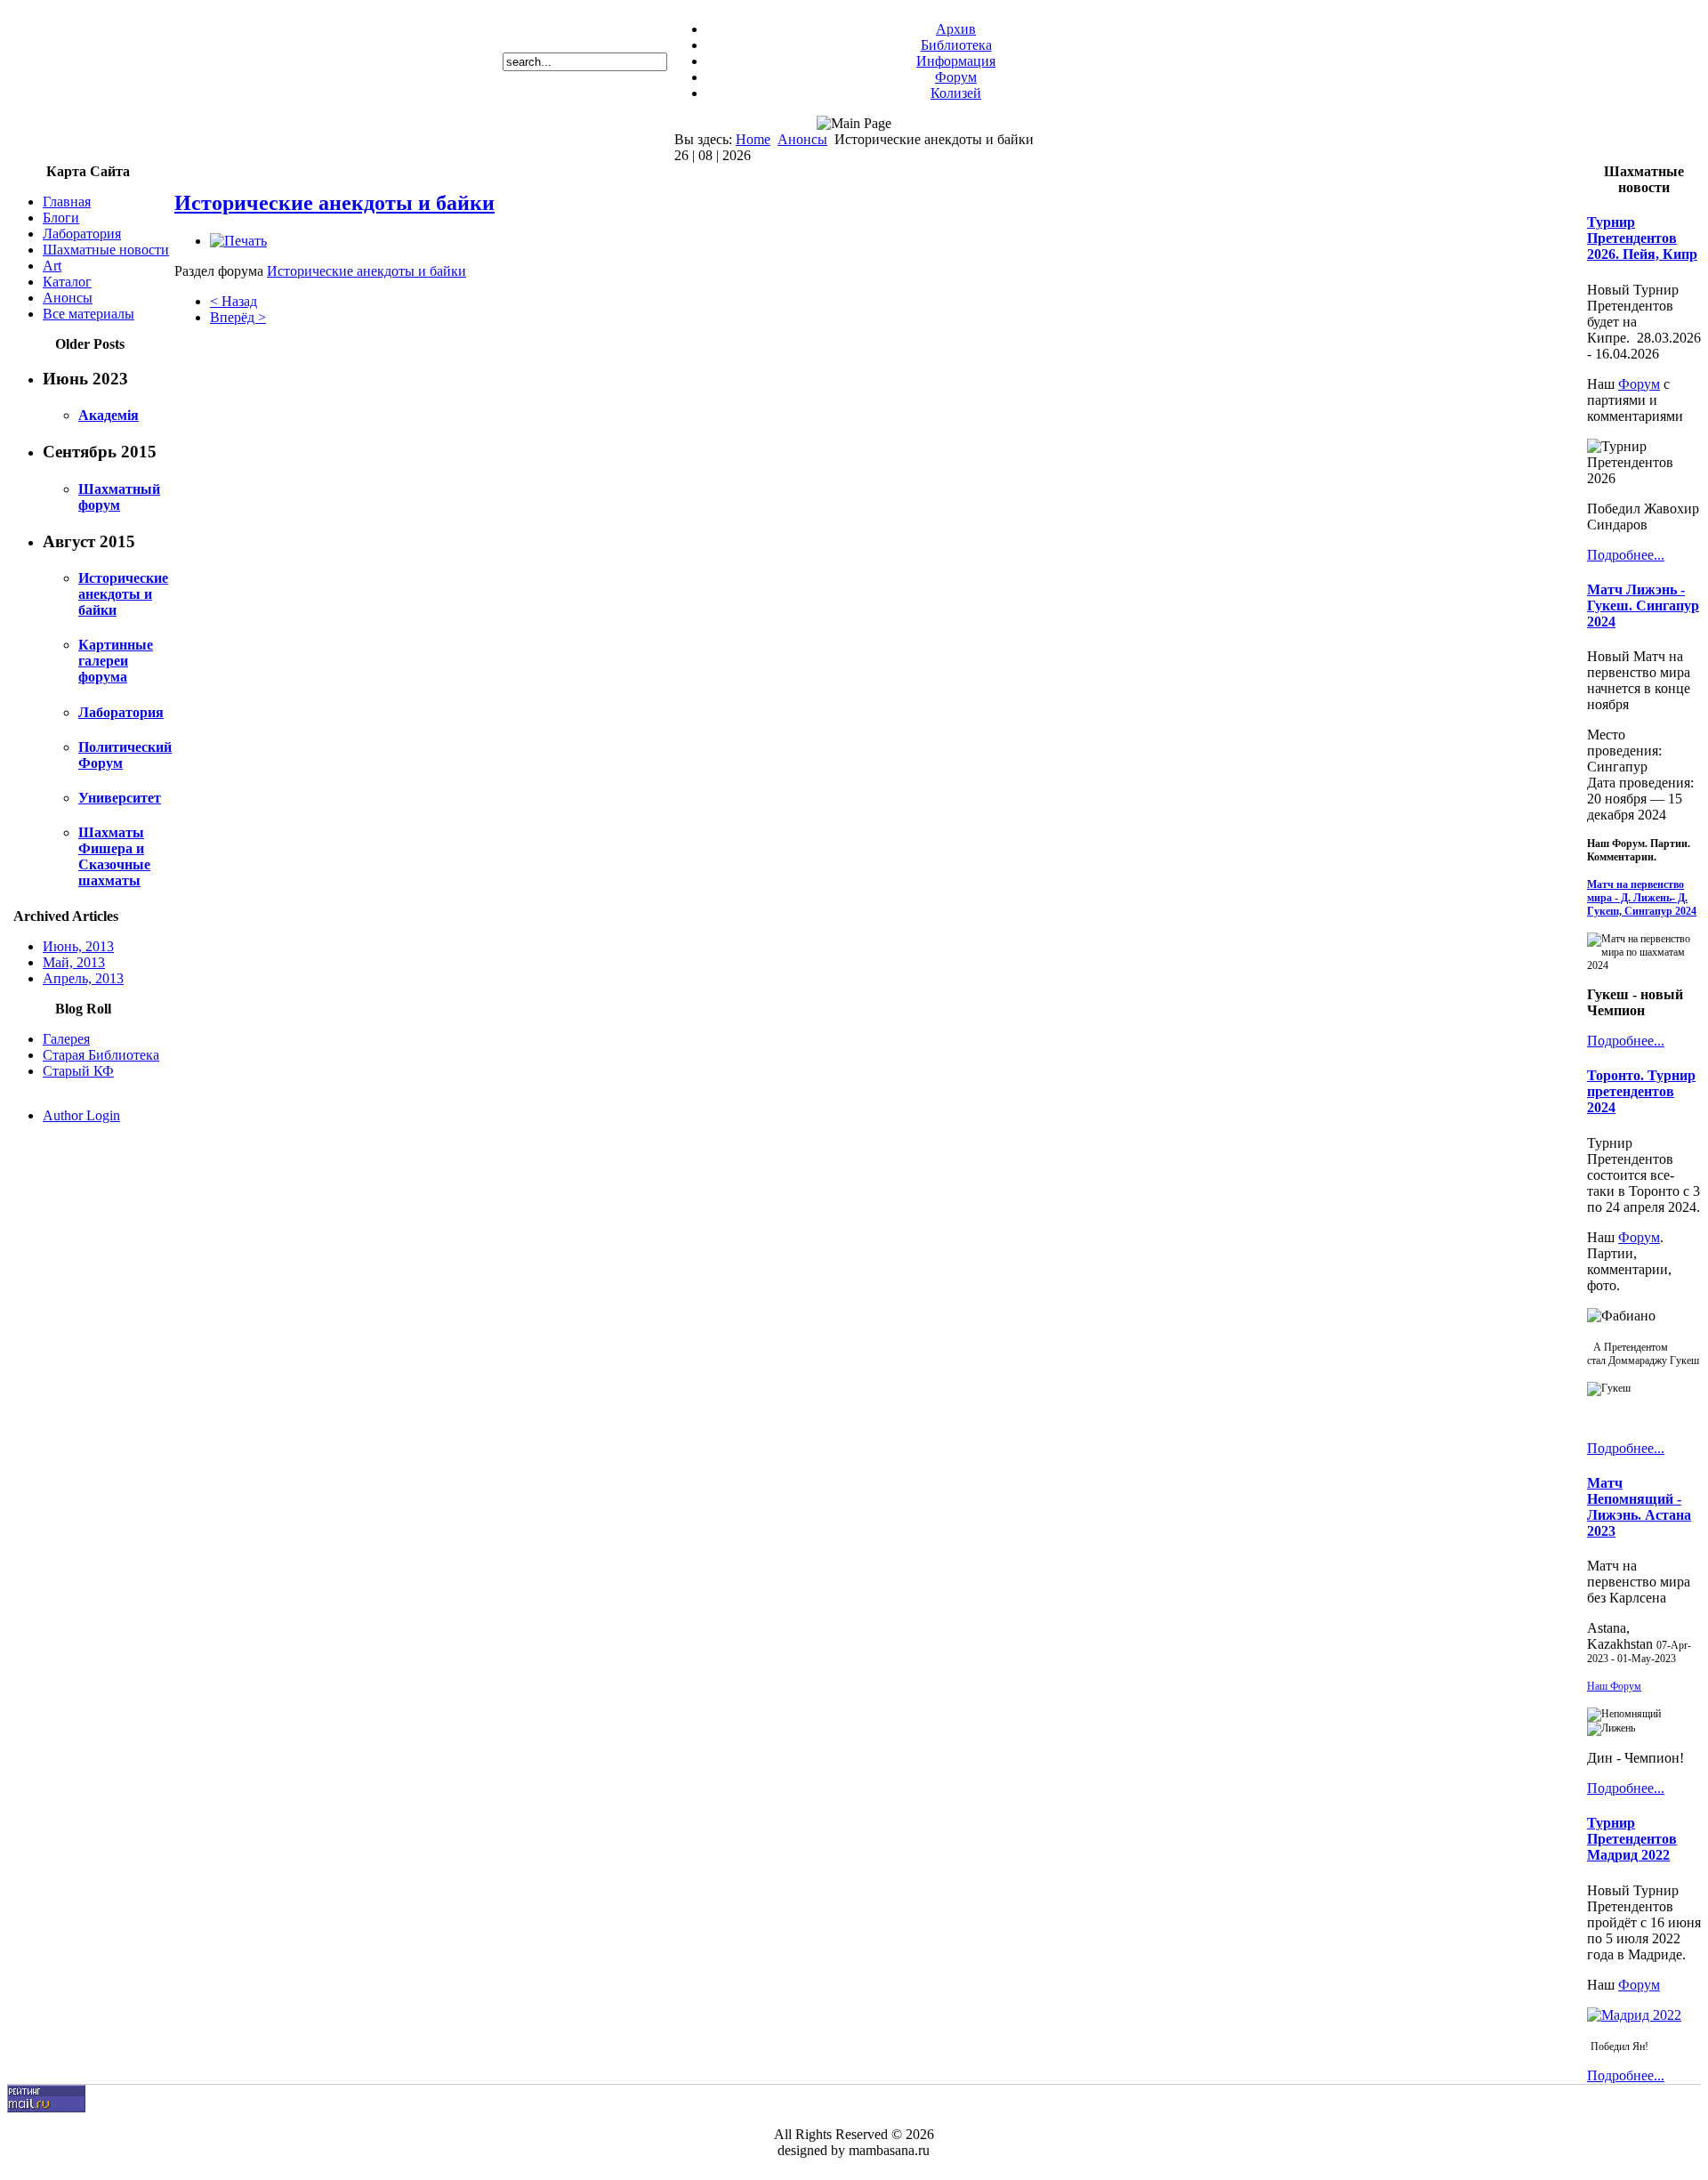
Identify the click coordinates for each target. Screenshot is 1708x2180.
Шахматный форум (119, 497)
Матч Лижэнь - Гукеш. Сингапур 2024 (1643, 606)
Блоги (61, 218)
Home (753, 139)
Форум (956, 77)
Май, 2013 (74, 962)
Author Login (81, 1115)
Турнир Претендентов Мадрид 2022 (1632, 1839)
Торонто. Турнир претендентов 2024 (1641, 1091)
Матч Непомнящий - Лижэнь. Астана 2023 (1639, 1507)
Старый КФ (78, 1071)
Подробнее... (1626, 555)
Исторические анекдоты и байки (123, 594)
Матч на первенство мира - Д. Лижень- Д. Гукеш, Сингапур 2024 (1642, 898)
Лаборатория (82, 234)
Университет (120, 798)
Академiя (109, 415)
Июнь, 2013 (78, 946)
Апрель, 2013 (83, 978)
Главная (67, 202)
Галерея (66, 1039)
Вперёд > (238, 317)
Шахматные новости (106, 250)
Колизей (956, 93)
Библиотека (956, 45)
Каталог (67, 282)
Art (52, 266)
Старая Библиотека (101, 1055)
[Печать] (238, 241)
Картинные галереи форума (116, 661)
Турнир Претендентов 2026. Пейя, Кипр (1642, 238)
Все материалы (89, 314)
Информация (956, 61)
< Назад (234, 301)
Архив (956, 29)
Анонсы (802, 139)
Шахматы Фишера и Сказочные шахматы (114, 856)
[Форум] (1634, 2015)
